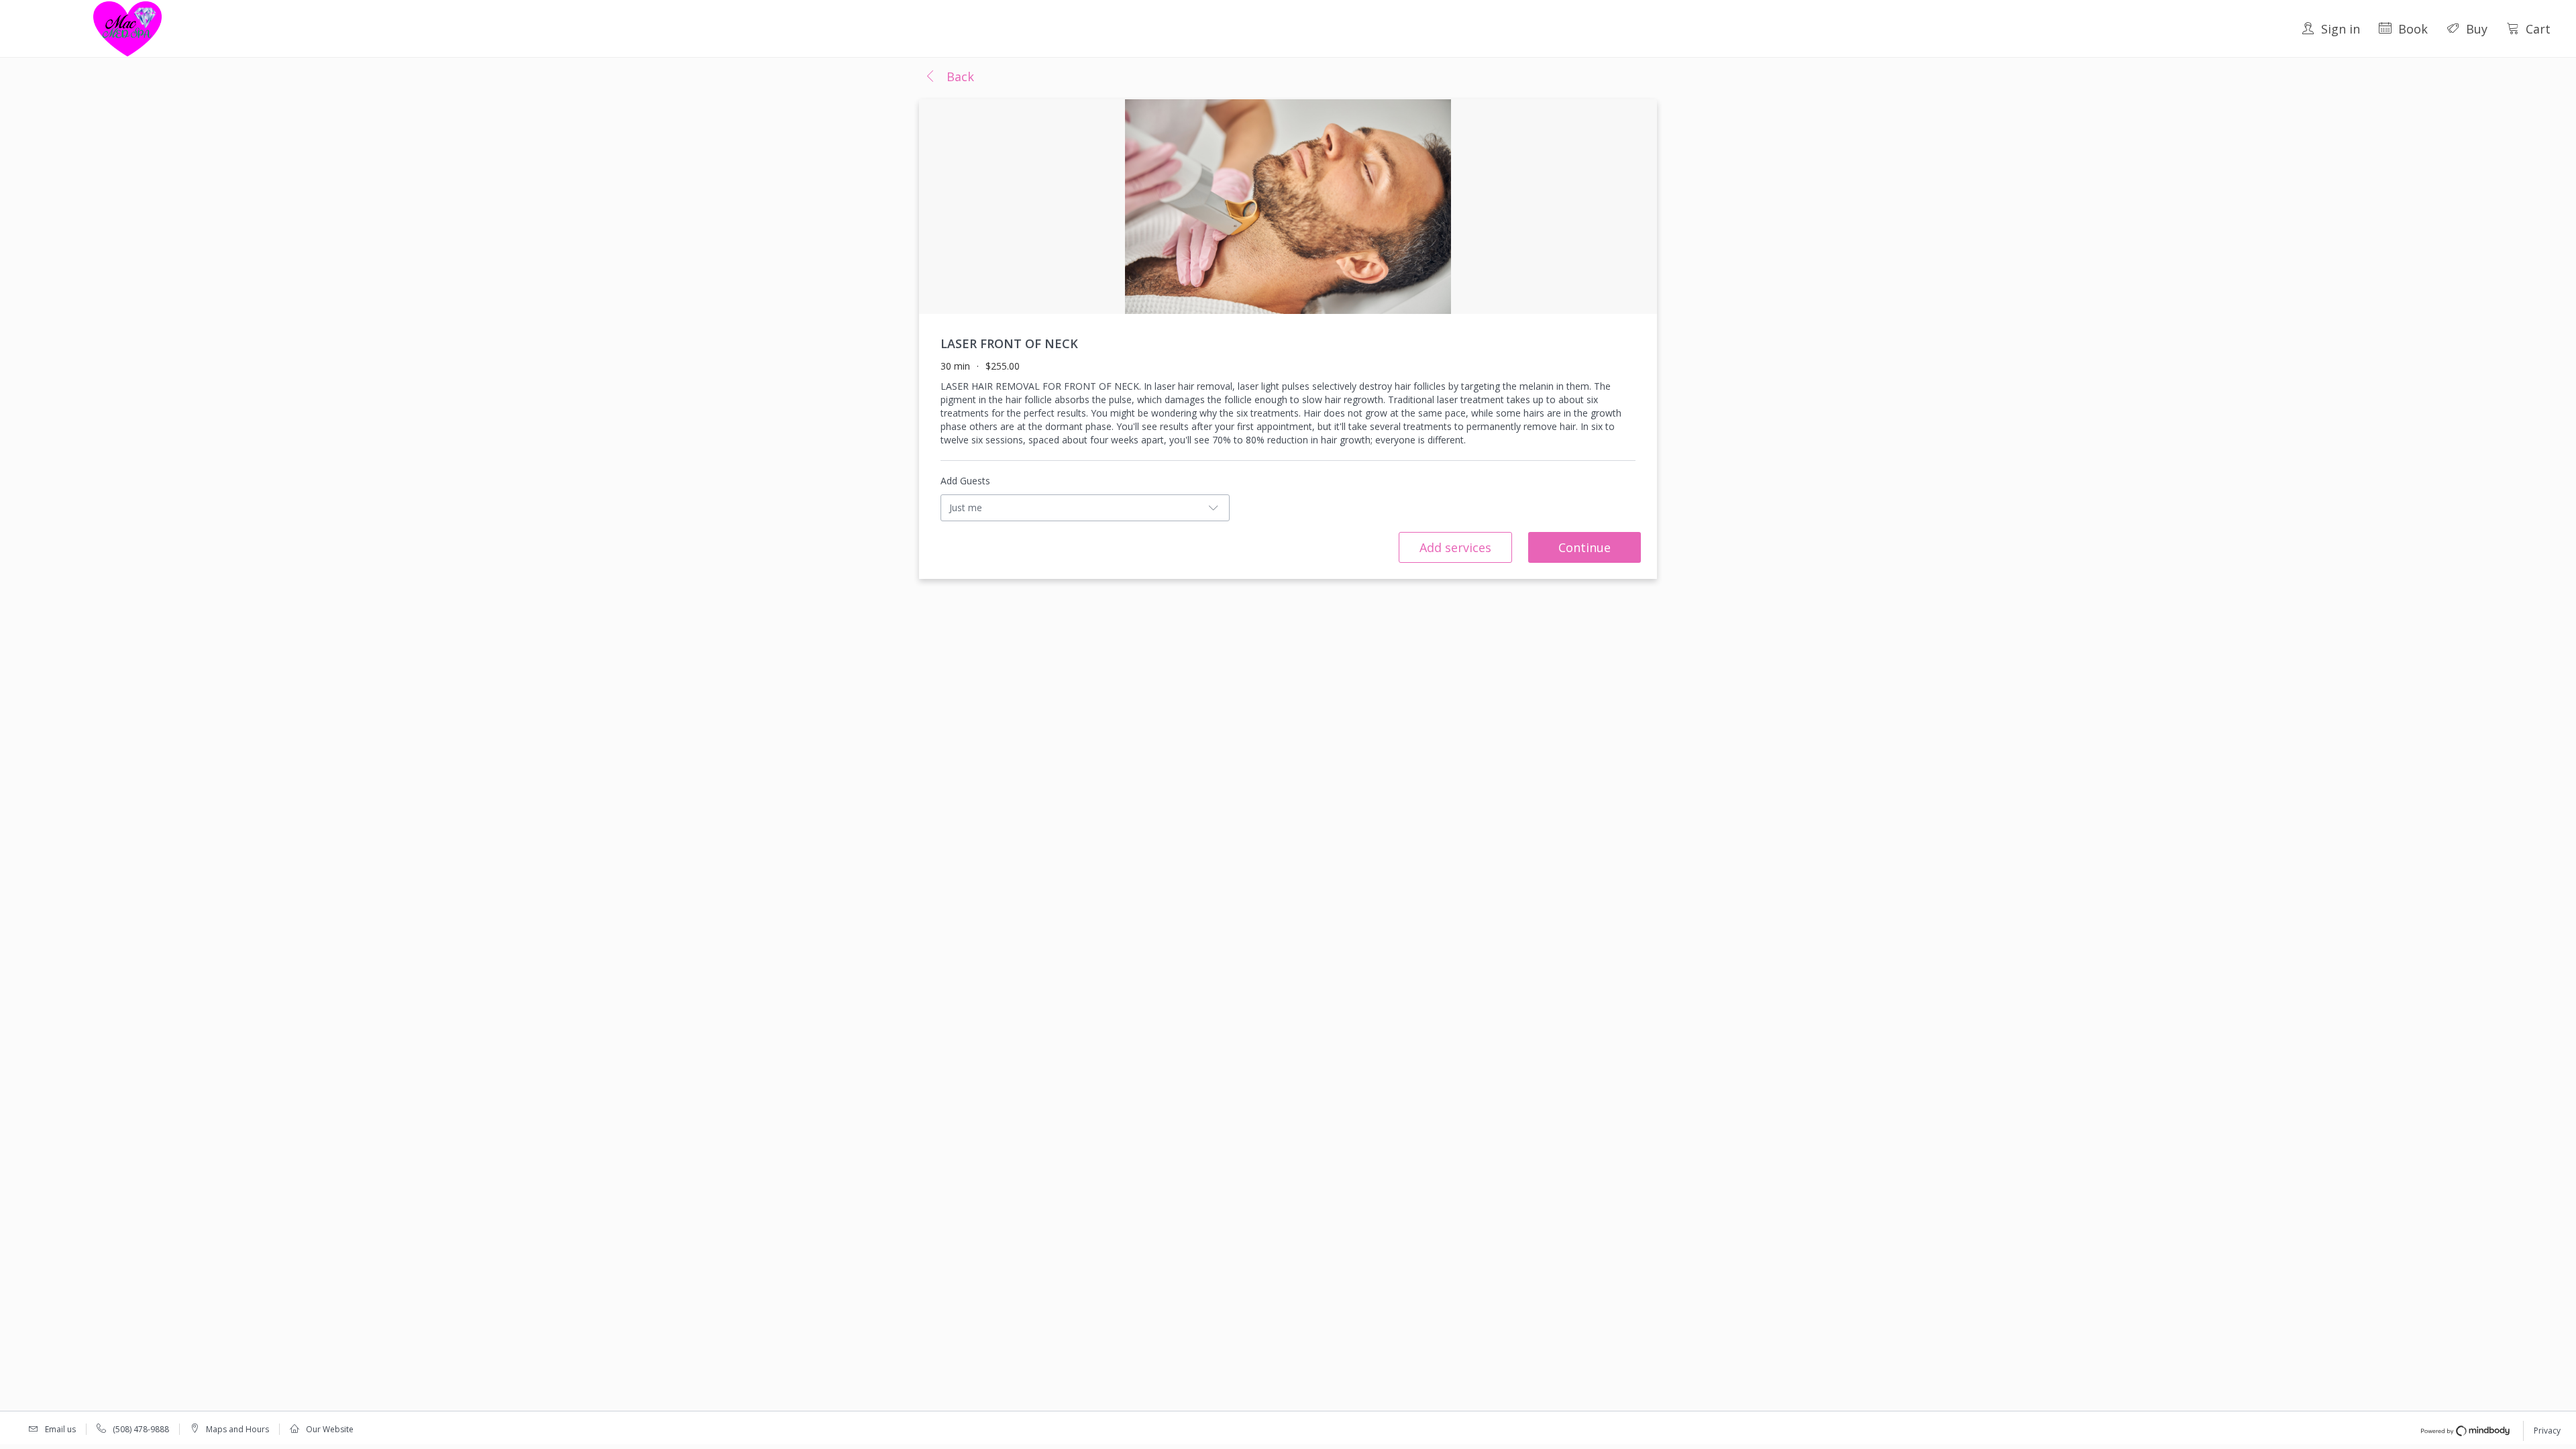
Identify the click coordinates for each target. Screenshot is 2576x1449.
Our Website (330, 1429)
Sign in (2341, 29)
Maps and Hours (237, 1429)
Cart (2538, 29)
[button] (949, 77)
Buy (2477, 29)
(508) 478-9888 (141, 1429)
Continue (1585, 547)
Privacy (2547, 1431)
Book (2413, 29)
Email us (60, 1429)
